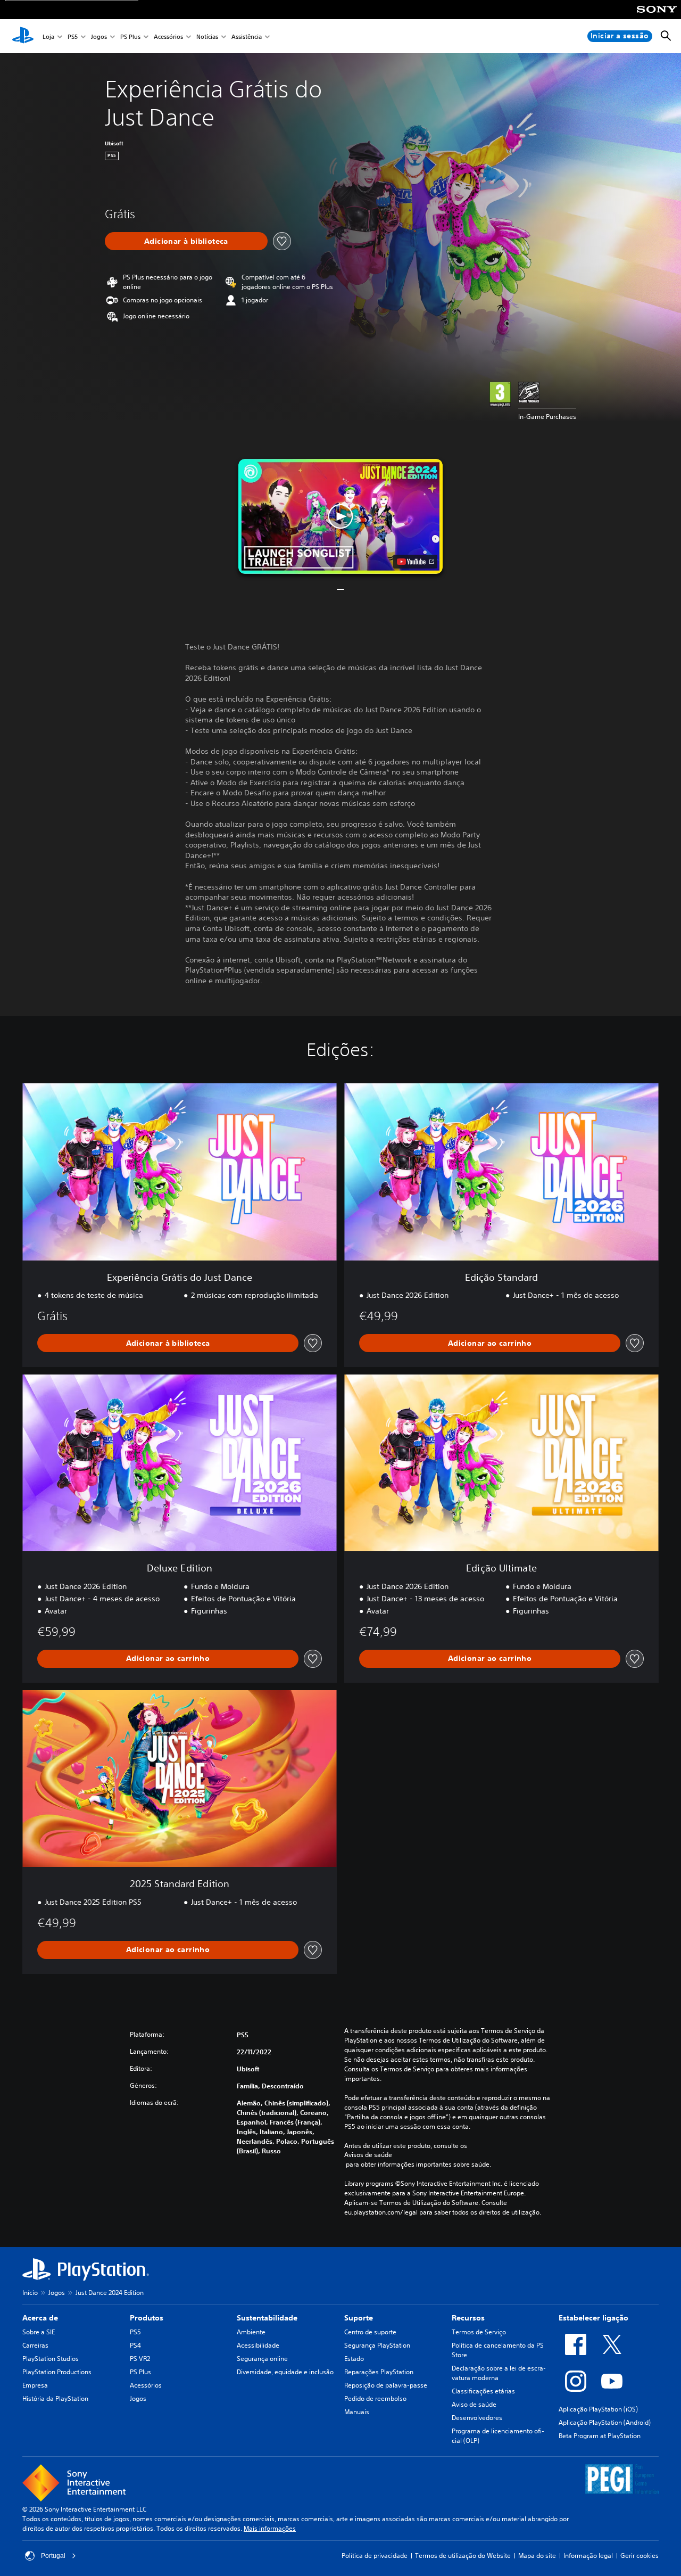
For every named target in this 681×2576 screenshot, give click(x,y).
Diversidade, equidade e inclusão (285, 2372)
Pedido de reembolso (375, 2398)
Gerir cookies (640, 2556)
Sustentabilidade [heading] (267, 2318)
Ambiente (251, 2332)
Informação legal (588, 2556)
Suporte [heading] (359, 2318)
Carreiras (35, 2345)
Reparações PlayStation (379, 2372)
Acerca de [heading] (40, 2318)
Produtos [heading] (147, 2318)
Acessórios (168, 36)
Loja (48, 36)
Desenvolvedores (477, 2418)
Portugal (53, 2556)
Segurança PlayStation (377, 2345)
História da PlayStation (55, 2398)
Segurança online (262, 2359)
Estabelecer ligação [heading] (593, 2318)
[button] (340, 516)
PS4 (135, 2345)
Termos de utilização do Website (463, 2556)
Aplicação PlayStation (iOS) (598, 2409)
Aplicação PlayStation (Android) (605, 2422)
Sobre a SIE (39, 2332)
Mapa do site (537, 2556)
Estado (354, 2359)
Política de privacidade (375, 2556)
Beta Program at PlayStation (600, 2436)
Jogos (99, 36)
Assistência (247, 36)
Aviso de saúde (474, 2404)
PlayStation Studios (51, 2359)
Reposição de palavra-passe (386, 2385)
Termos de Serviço (479, 2332)
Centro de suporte (370, 2332)
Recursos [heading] (468, 2318)
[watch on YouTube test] (415, 562)
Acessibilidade (258, 2345)
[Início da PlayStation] (23, 36)
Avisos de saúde (368, 2155)
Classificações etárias (483, 2391)
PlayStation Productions (57, 2372)
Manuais (357, 2412)
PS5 (73, 36)
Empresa (35, 2385)
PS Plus (130, 36)
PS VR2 (140, 2359)
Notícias (207, 36)
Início (30, 2293)
